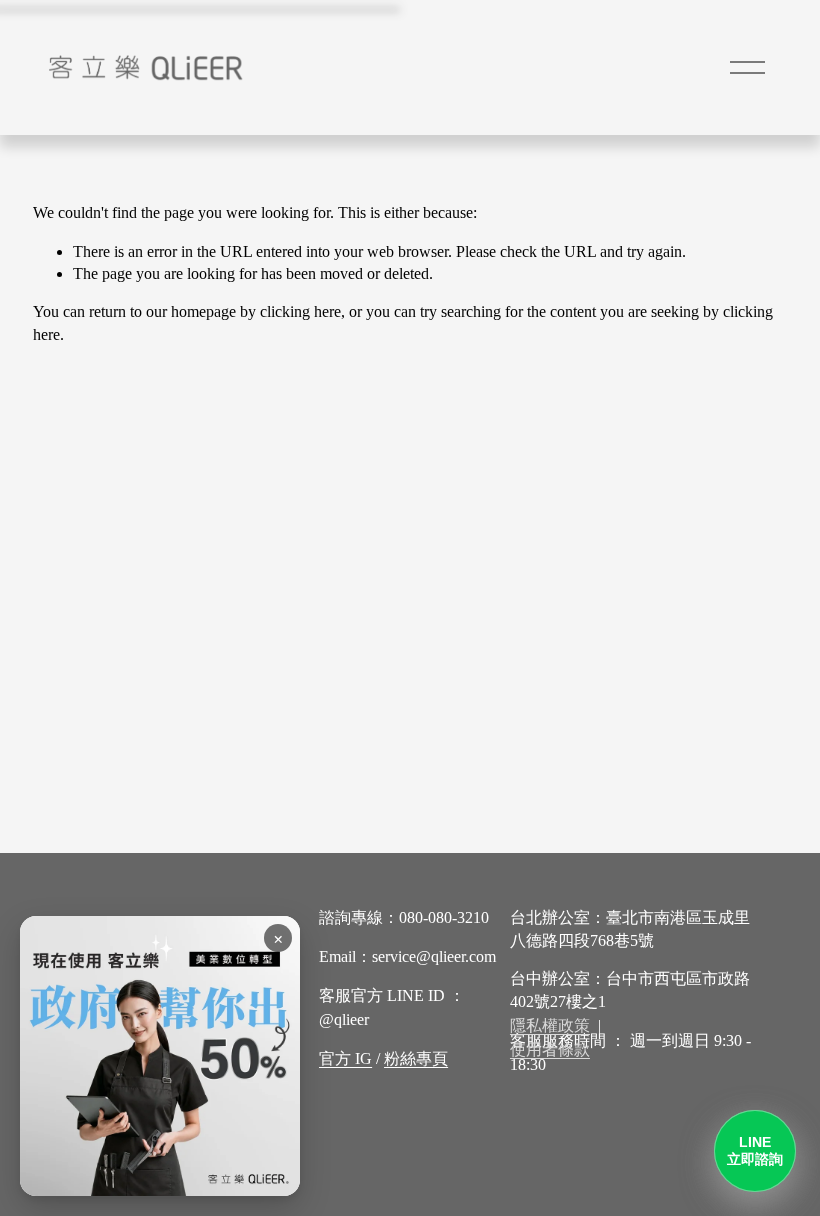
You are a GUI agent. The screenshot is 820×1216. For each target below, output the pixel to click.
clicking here (300, 311)
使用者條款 (550, 1049)
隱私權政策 (550, 1025)
